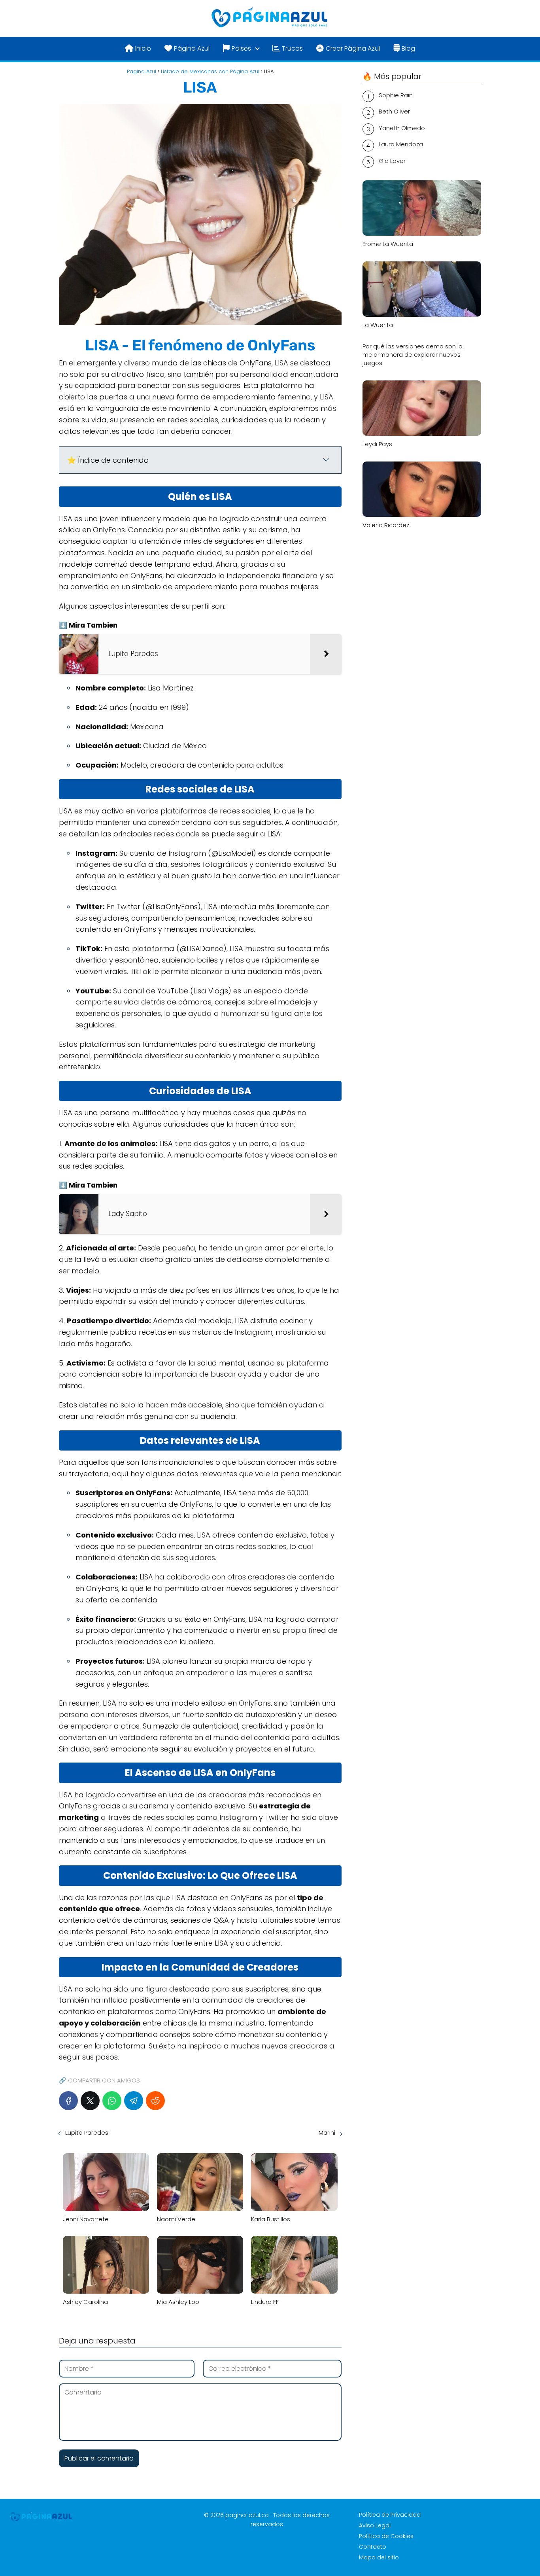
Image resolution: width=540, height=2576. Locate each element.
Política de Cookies (386, 2536)
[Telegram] (134, 2101)
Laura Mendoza (401, 144)
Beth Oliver (394, 111)
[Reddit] (155, 2101)
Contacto (373, 2547)
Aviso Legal (375, 2525)
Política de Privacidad (390, 2515)
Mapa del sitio (379, 2557)
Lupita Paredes (87, 2132)
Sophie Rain (396, 95)
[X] (90, 2101)
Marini (327, 2132)
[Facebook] (68, 2101)
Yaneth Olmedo (402, 128)
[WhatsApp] (112, 2101)
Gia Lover (392, 161)
